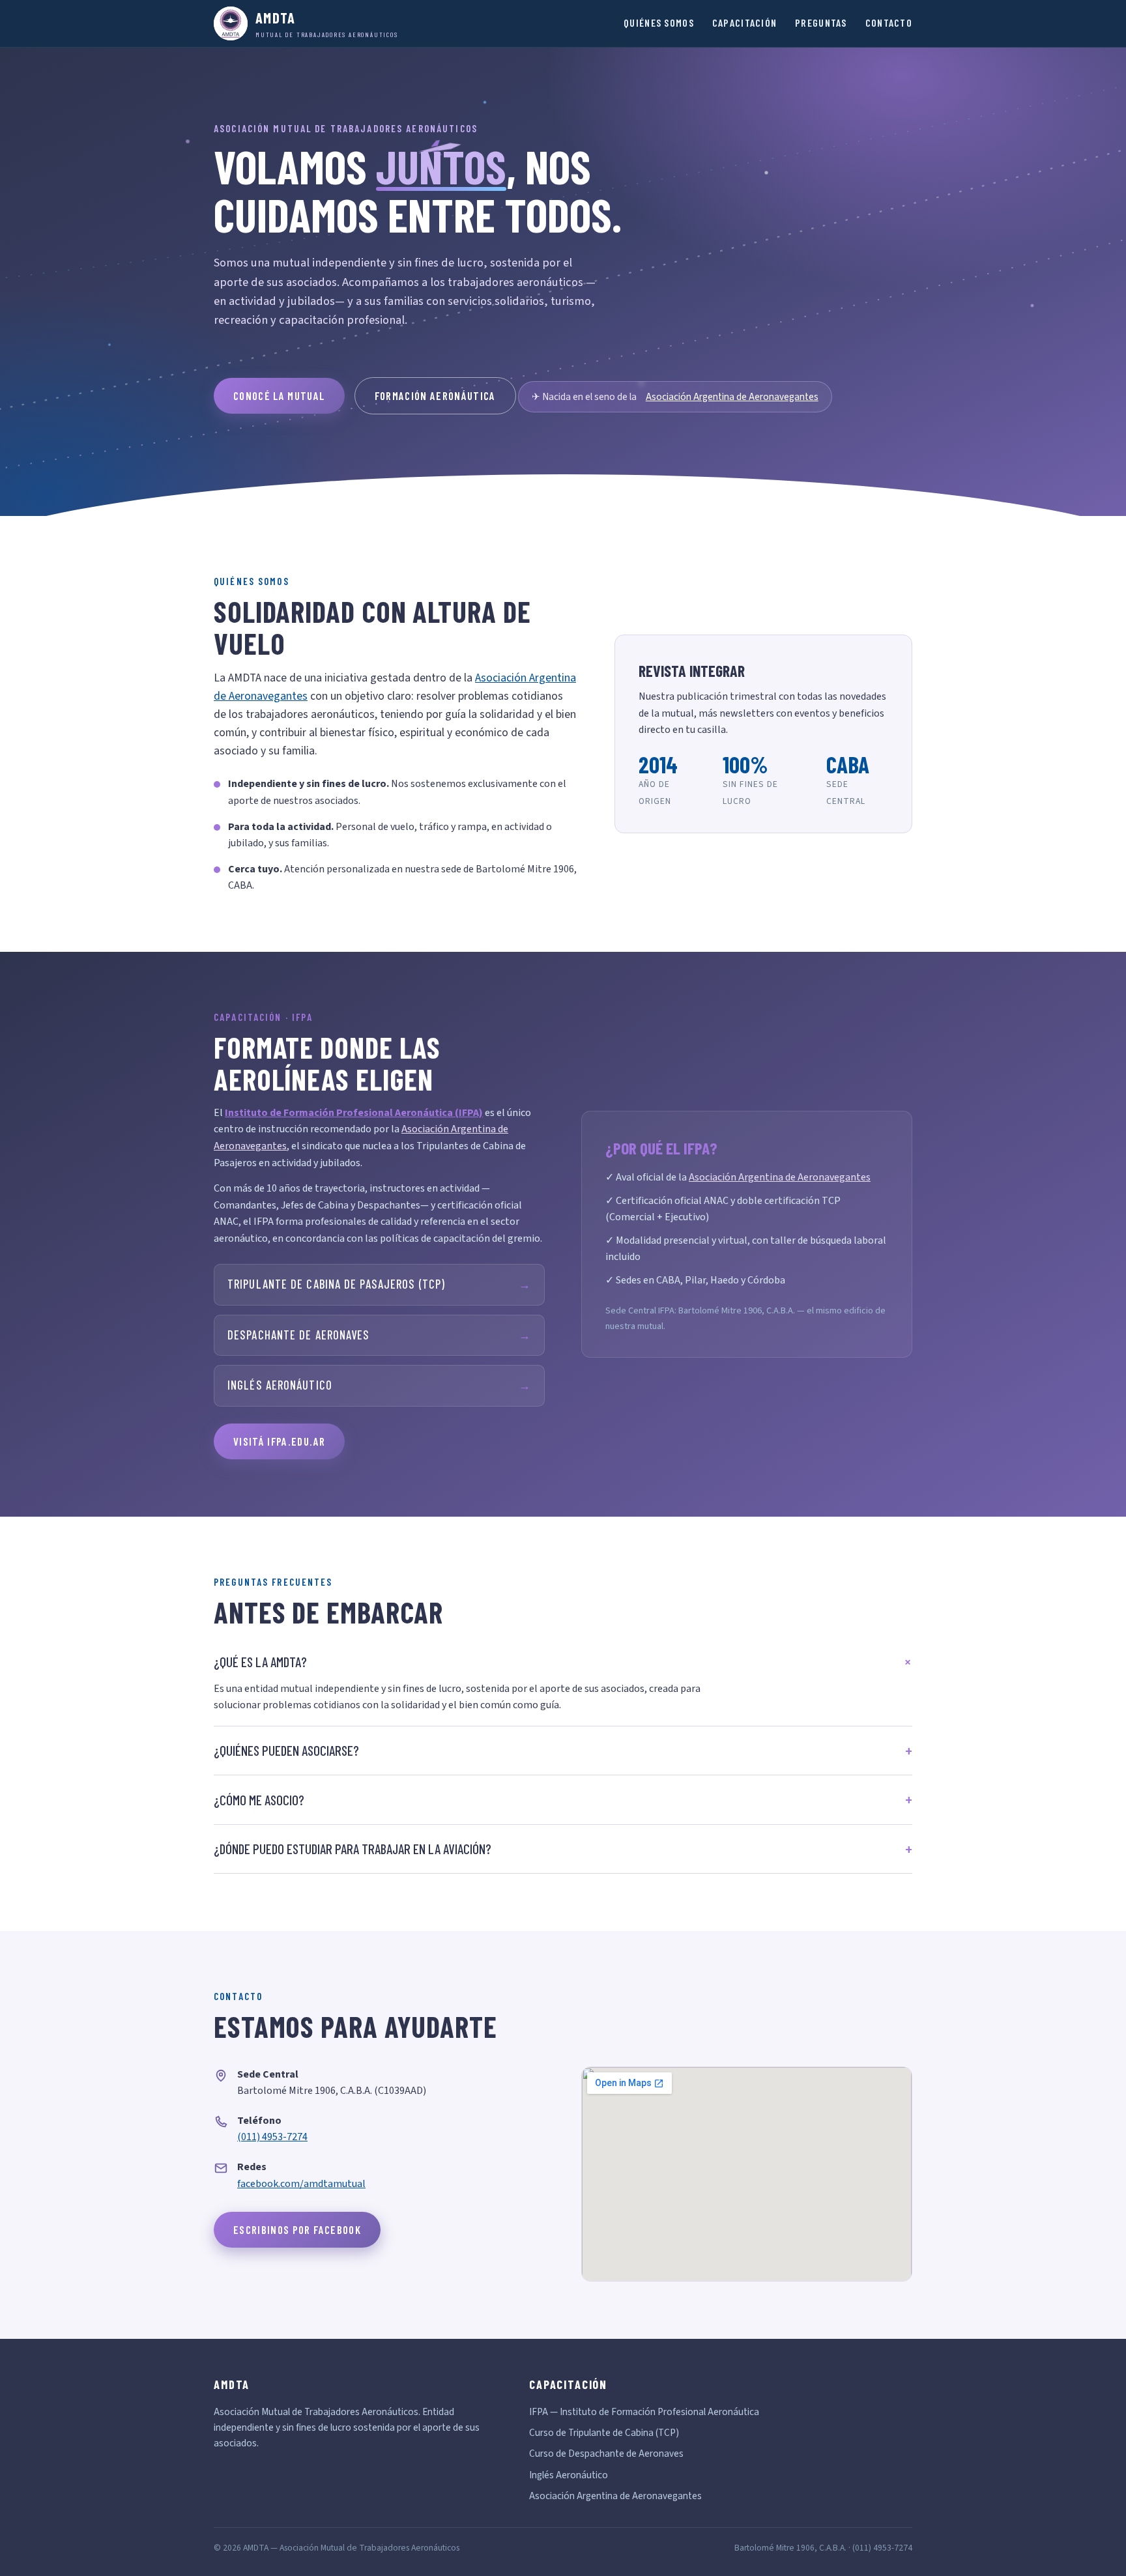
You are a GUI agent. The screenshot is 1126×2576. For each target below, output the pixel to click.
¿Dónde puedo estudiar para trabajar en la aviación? (353, 1849)
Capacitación (744, 22)
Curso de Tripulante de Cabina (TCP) (604, 2433)
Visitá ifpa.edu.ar (279, 1441)
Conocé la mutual (279, 395)
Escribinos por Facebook (297, 2229)
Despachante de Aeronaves (379, 1335)
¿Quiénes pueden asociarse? (286, 1750)
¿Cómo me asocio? (259, 1800)
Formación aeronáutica (435, 395)
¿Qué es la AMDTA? (260, 1662)
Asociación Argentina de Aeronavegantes (732, 397)
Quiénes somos (659, 22)
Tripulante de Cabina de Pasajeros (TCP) (379, 1284)
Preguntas (821, 22)
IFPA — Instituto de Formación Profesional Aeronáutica (644, 2412)
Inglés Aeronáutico (379, 1385)
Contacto (889, 22)
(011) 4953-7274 (272, 2137)
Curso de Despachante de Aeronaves (606, 2454)
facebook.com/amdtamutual (301, 2184)
